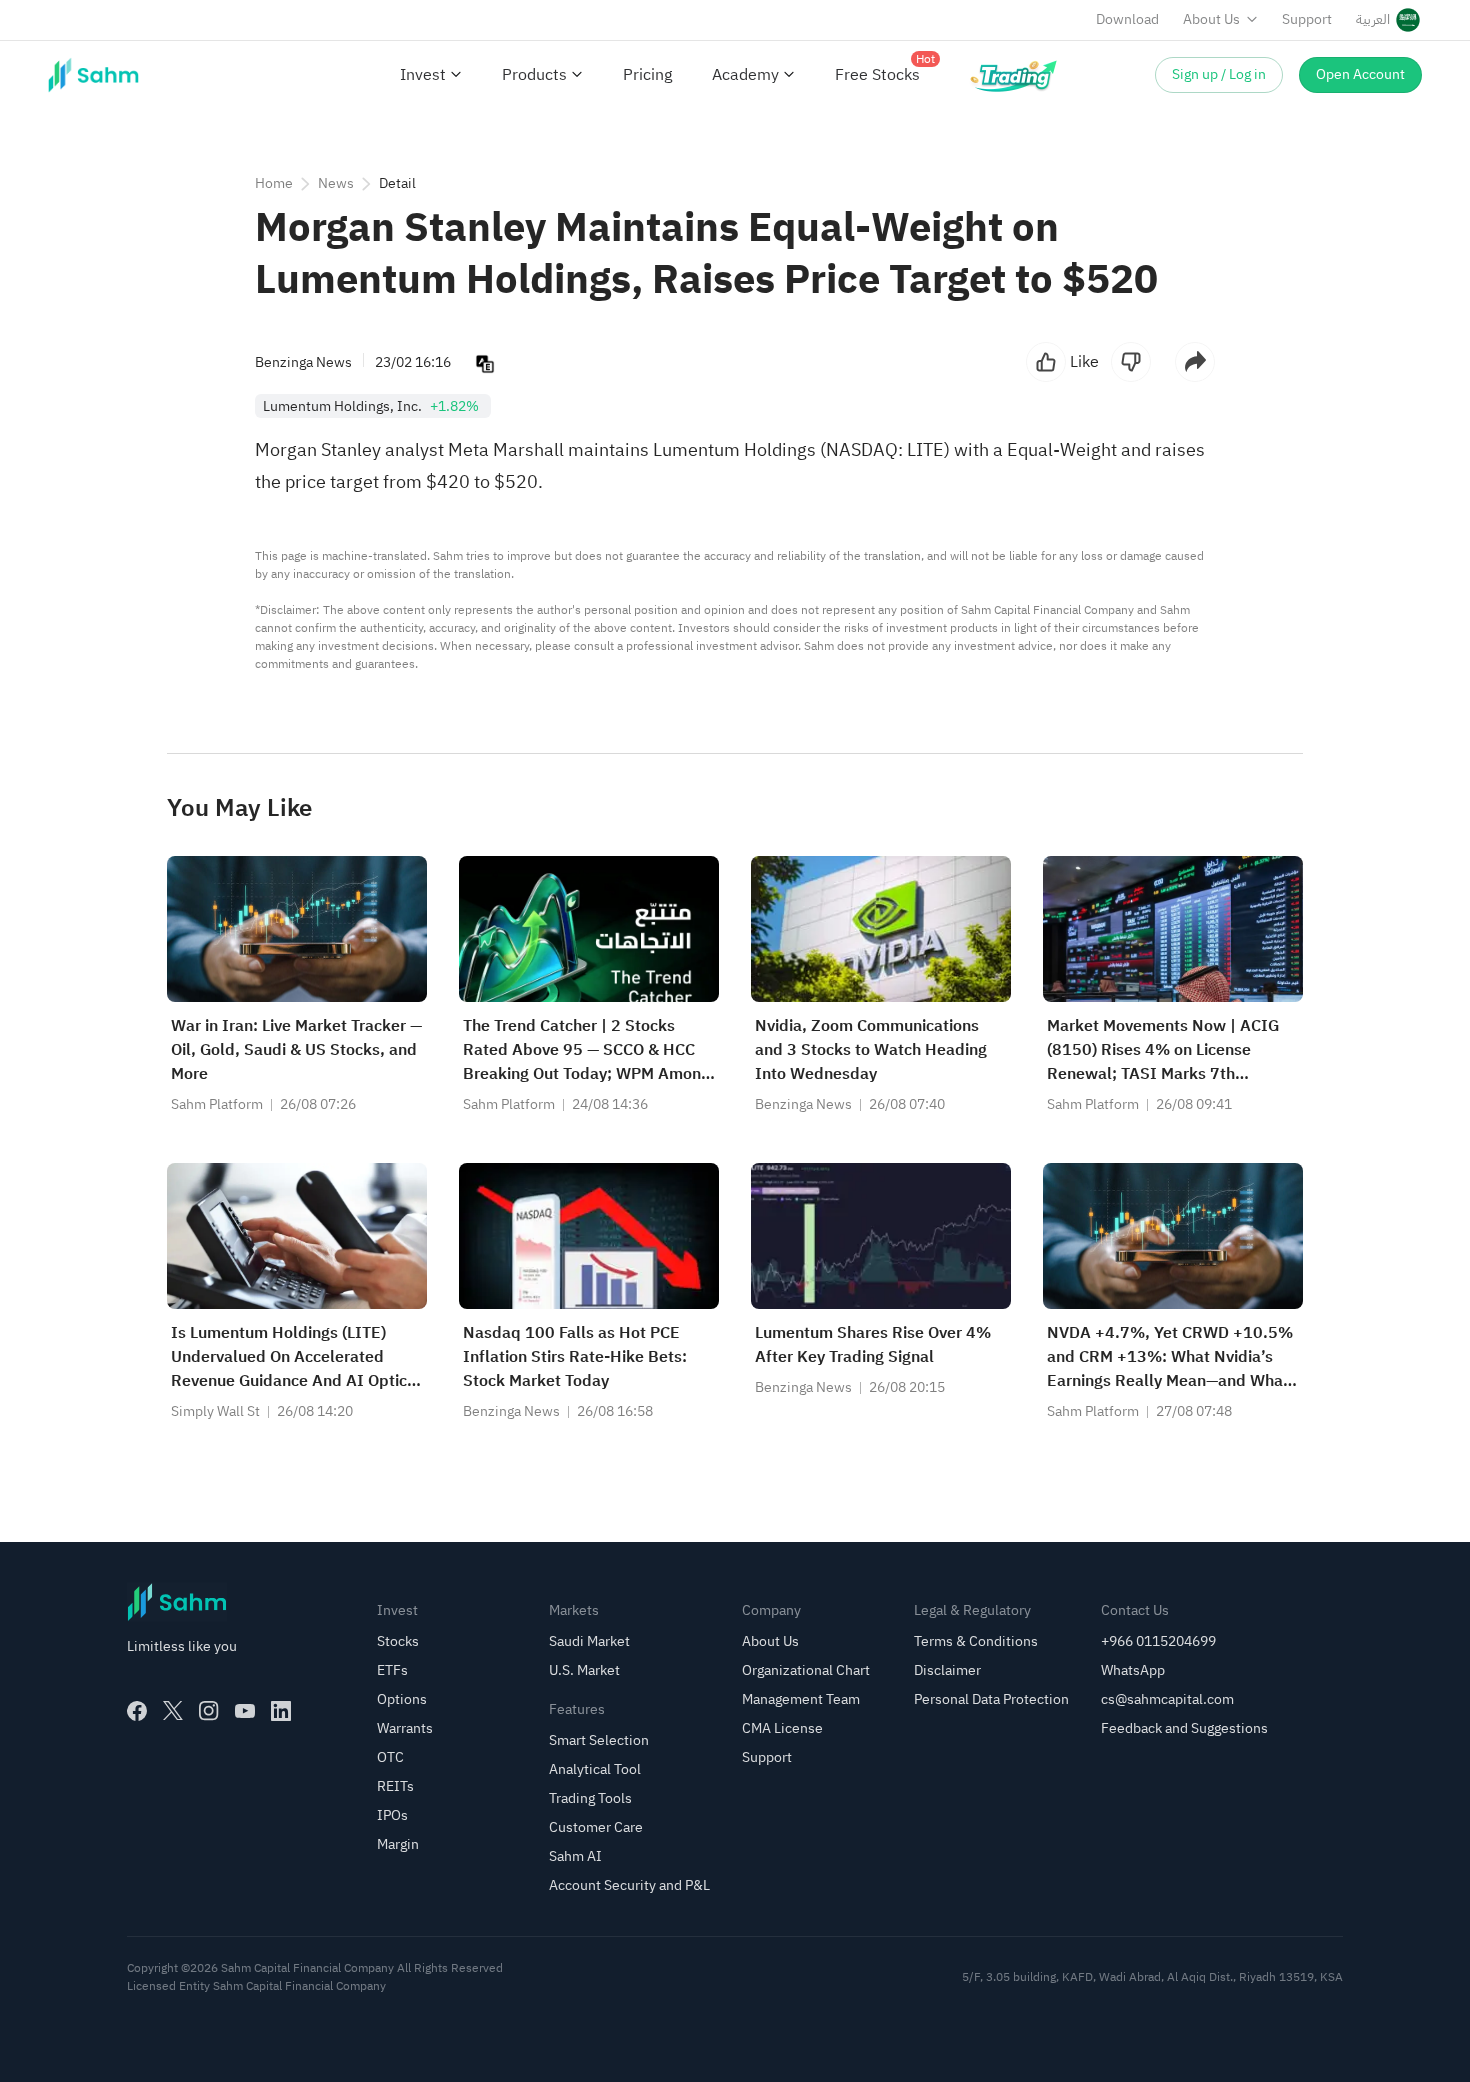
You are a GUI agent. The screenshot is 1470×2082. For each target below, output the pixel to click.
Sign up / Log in (1219, 74)
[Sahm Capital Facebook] (137, 1711)
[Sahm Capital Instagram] (209, 1711)
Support (1307, 19)
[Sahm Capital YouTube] (245, 1711)
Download (1127, 19)
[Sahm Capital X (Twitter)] (173, 1711)
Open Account (1360, 74)
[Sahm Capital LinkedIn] (281, 1711)
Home (274, 183)
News (336, 183)
